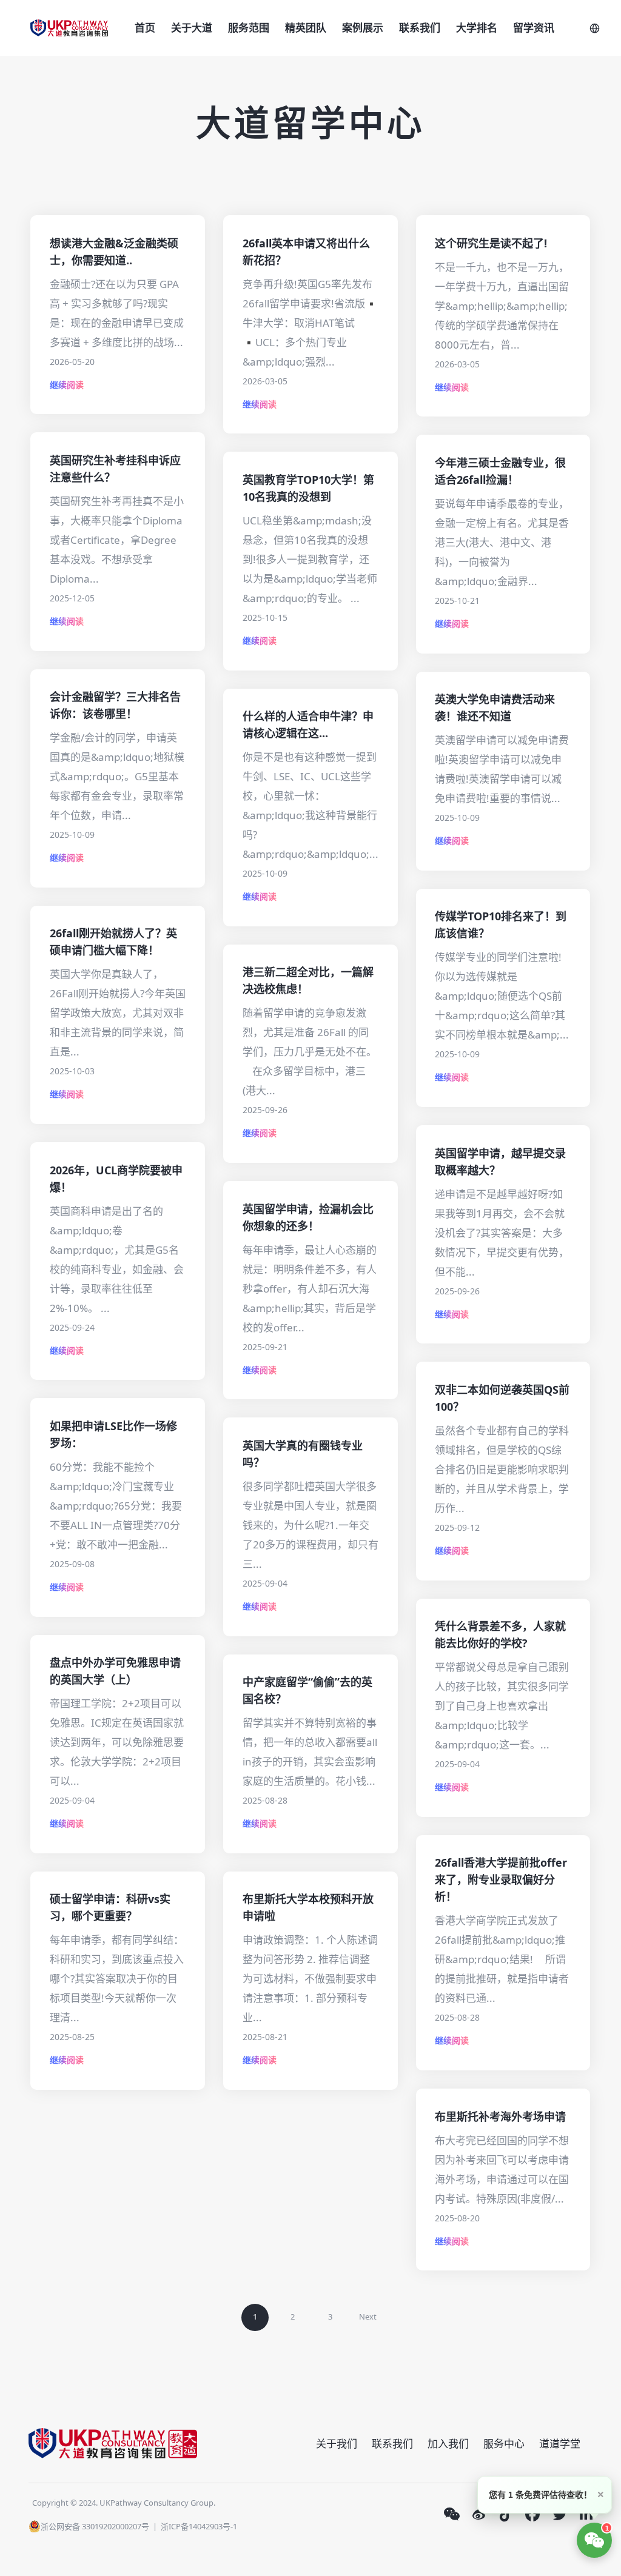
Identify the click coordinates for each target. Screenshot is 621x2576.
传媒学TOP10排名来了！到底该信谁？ (501, 925)
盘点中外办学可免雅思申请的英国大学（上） (115, 1671)
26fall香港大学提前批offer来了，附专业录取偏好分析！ (501, 1879)
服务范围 (249, 28)
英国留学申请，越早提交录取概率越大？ (500, 1162)
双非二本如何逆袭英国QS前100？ (502, 1398)
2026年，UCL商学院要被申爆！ (116, 1179)
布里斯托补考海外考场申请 (500, 2116)
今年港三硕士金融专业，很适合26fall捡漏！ (500, 471)
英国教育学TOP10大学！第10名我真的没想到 (308, 488)
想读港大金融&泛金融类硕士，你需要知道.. (114, 252)
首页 (145, 28)
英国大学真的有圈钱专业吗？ (303, 1454)
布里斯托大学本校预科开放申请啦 (308, 1907)
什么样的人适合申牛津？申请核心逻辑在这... (308, 724)
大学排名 (477, 28)
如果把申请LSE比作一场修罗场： (113, 1434)
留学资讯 (534, 28)
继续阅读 (67, 385)
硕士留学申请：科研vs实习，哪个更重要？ (110, 1907)
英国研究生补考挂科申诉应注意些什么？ (115, 469)
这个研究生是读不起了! (491, 243)
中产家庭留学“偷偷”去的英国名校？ (307, 1690)
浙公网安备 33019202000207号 (95, 2526)
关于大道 (192, 28)
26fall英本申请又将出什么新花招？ (306, 252)
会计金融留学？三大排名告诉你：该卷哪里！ (115, 705)
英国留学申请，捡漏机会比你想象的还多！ (308, 1217)
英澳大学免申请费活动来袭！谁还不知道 (495, 708)
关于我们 (337, 2444)
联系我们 (420, 28)
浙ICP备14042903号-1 (199, 2526)
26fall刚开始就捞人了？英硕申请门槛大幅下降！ (113, 942)
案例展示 (363, 28)
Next (368, 2317)
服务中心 (504, 2444)
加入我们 (448, 2444)
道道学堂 (560, 2444)
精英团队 (306, 28)
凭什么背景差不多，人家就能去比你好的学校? (500, 1634)
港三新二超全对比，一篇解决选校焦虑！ (308, 980)
